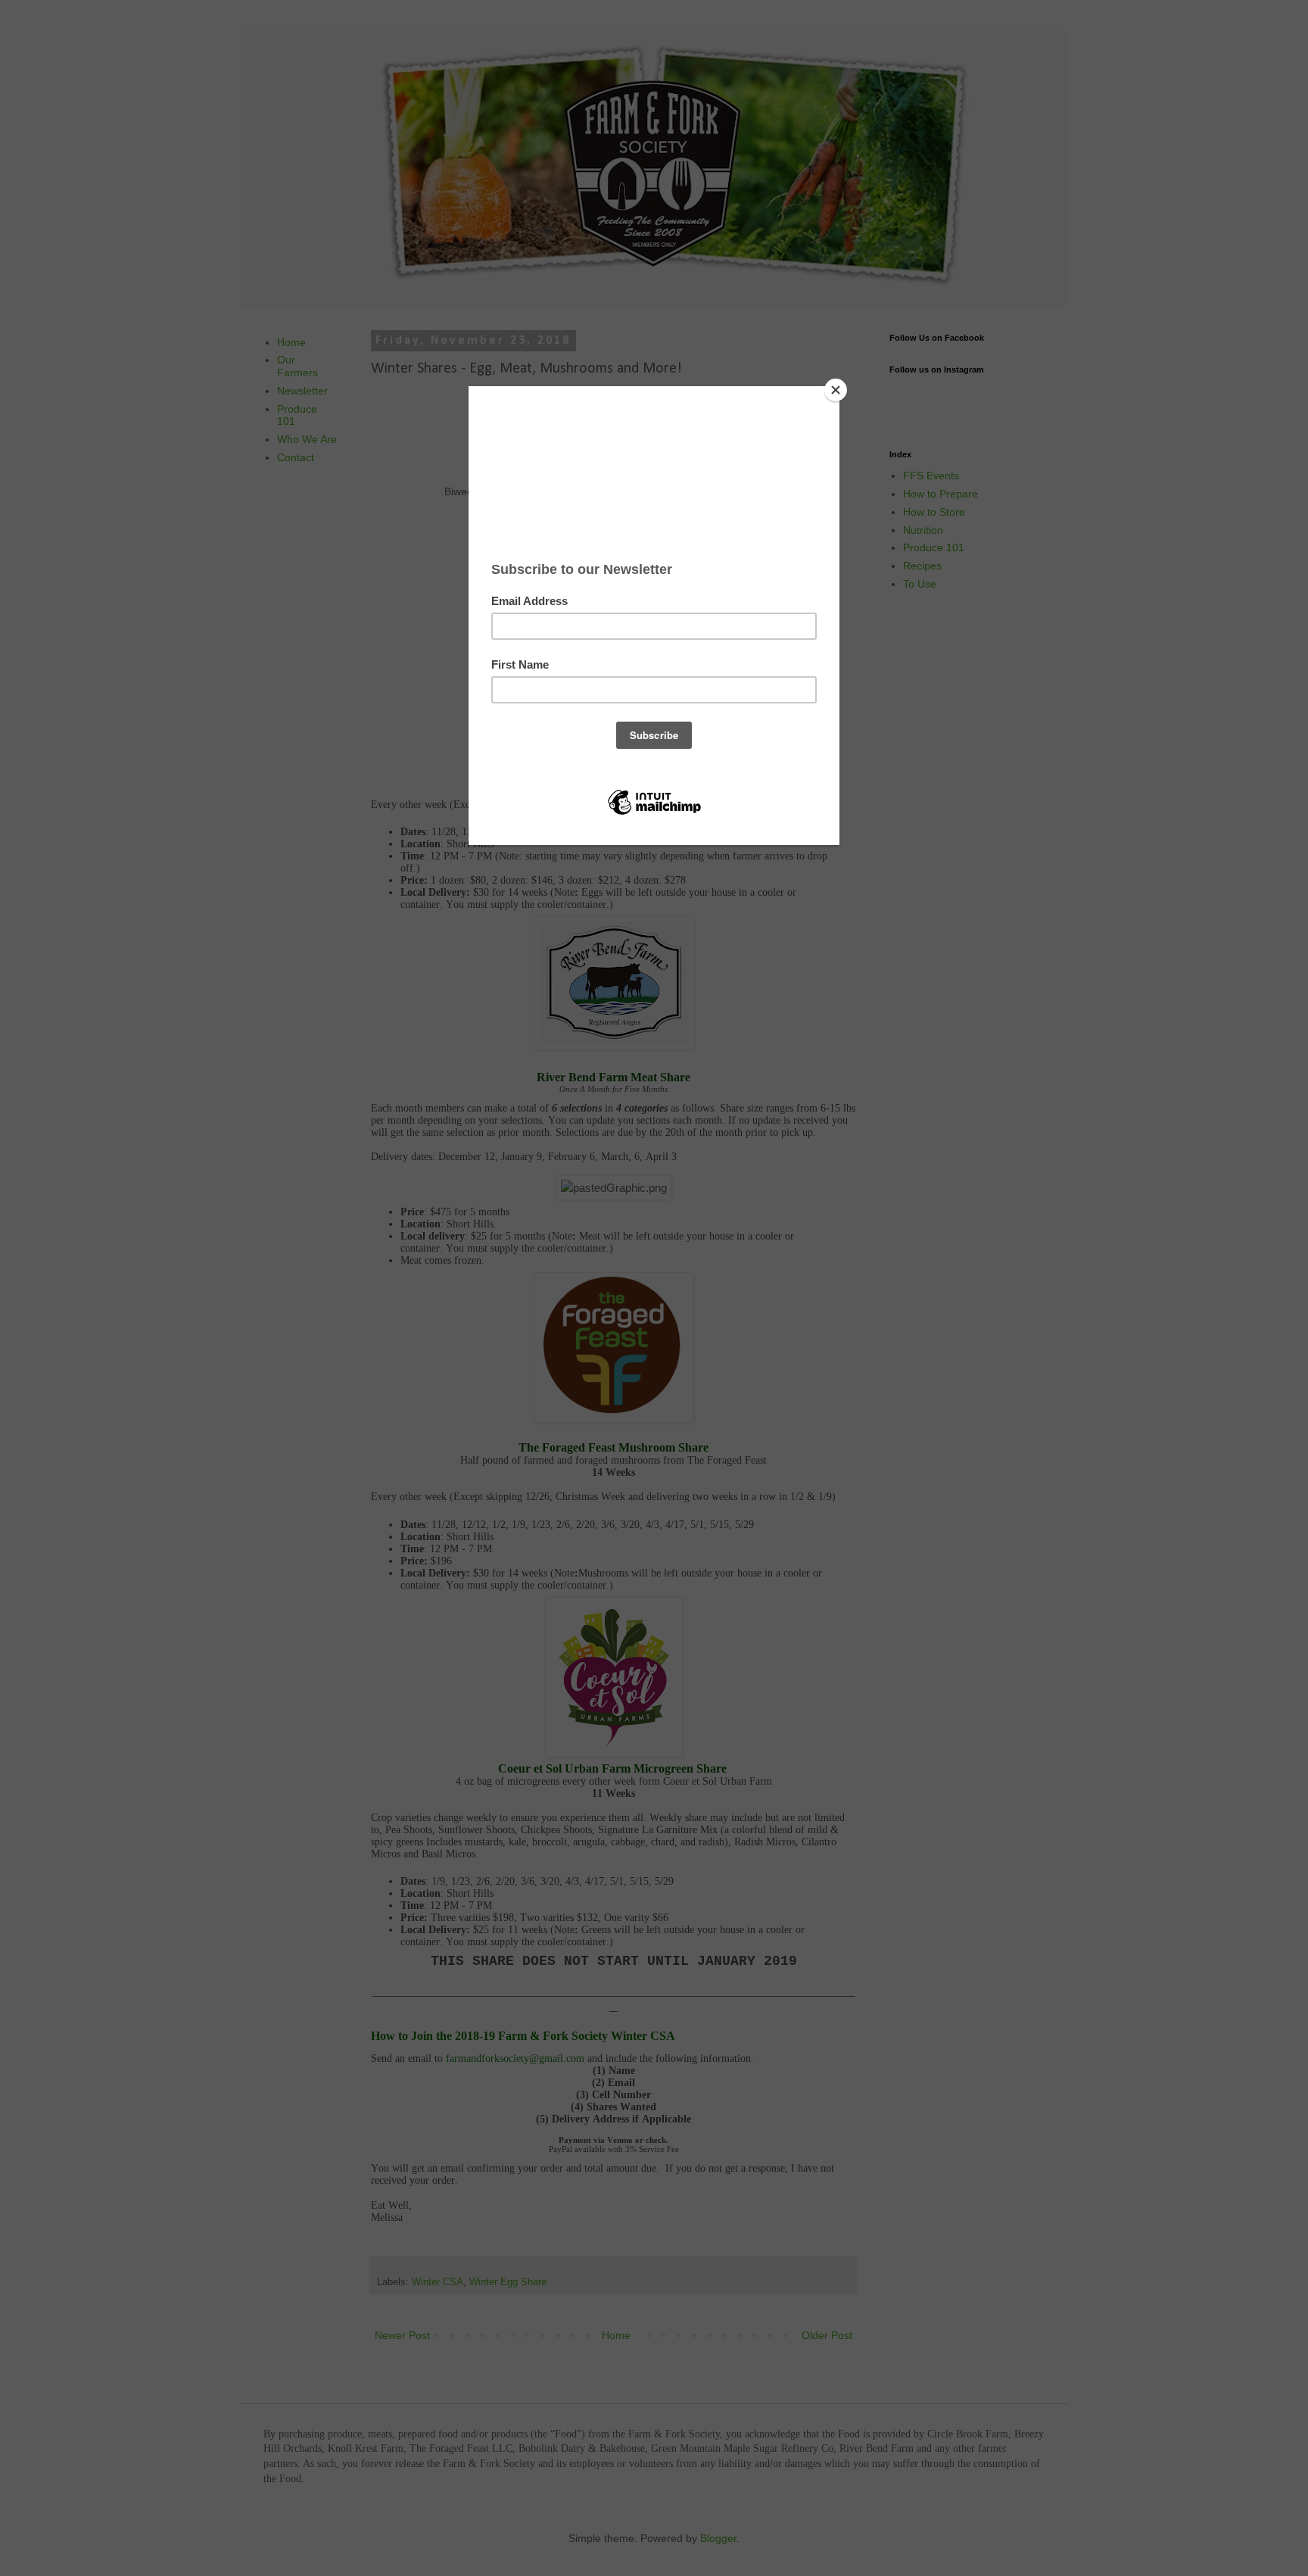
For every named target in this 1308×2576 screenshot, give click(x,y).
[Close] (836, 390)
